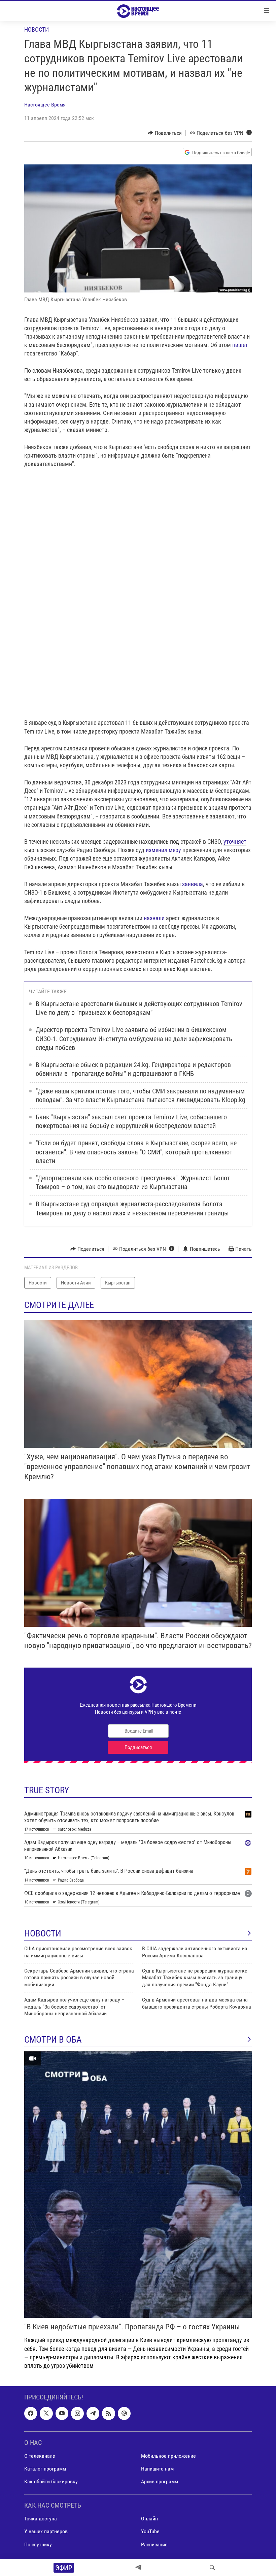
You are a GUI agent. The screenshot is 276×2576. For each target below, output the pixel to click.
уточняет (235, 842)
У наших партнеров (46, 2532)
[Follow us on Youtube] (62, 2413)
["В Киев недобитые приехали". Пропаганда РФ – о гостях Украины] (138, 2185)
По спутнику (38, 2544)
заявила (193, 884)
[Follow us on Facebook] (31, 2413)
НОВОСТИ (43, 1933)
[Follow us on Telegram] (93, 2413)
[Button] (165, 133)
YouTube (150, 2532)
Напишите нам (157, 2469)
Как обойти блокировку (51, 2481)
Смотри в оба (53, 2040)
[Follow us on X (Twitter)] (46, 2413)
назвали (154, 918)
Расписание (154, 2544)
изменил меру (163, 850)
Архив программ (160, 2481)
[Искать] (212, 2568)
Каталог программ (45, 2469)
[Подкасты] (124, 2413)
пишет (240, 345)
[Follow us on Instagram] (77, 2413)
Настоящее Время (45, 105)
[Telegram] (138, 2568)
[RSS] (108, 2413)
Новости (37, 29)
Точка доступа (41, 2519)
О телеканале (40, 2456)
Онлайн (149, 2519)
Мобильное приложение (168, 2456)
